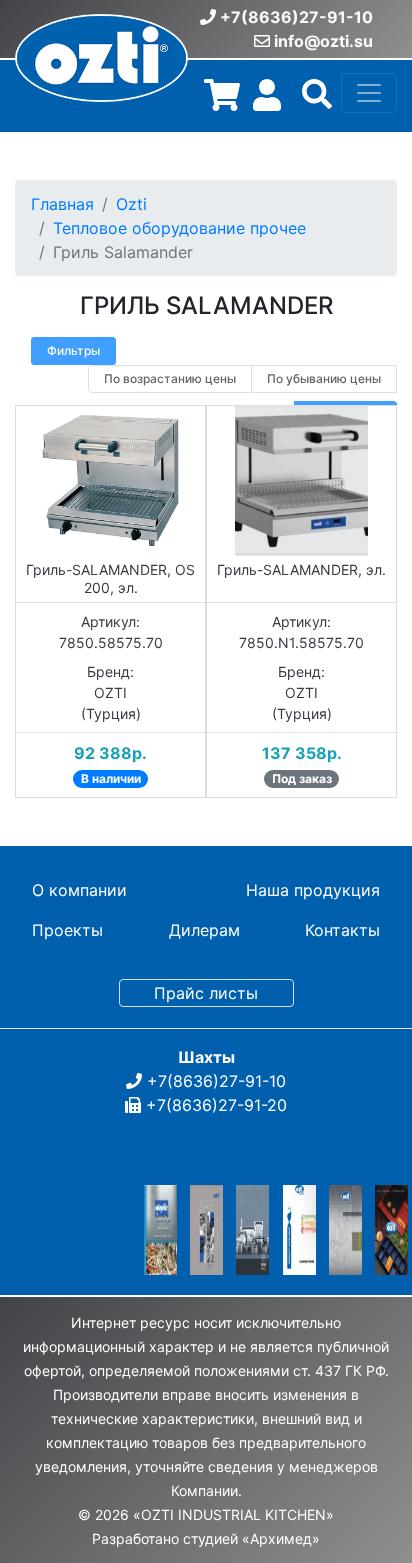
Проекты (67, 930)
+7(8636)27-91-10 (296, 17)
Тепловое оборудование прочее (179, 228)
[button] (317, 101)
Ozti (131, 204)
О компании (79, 890)
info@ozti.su (323, 41)
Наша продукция (313, 890)
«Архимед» (281, 1538)
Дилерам (204, 930)
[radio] (170, 379)
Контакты (342, 930)
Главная (62, 204)
